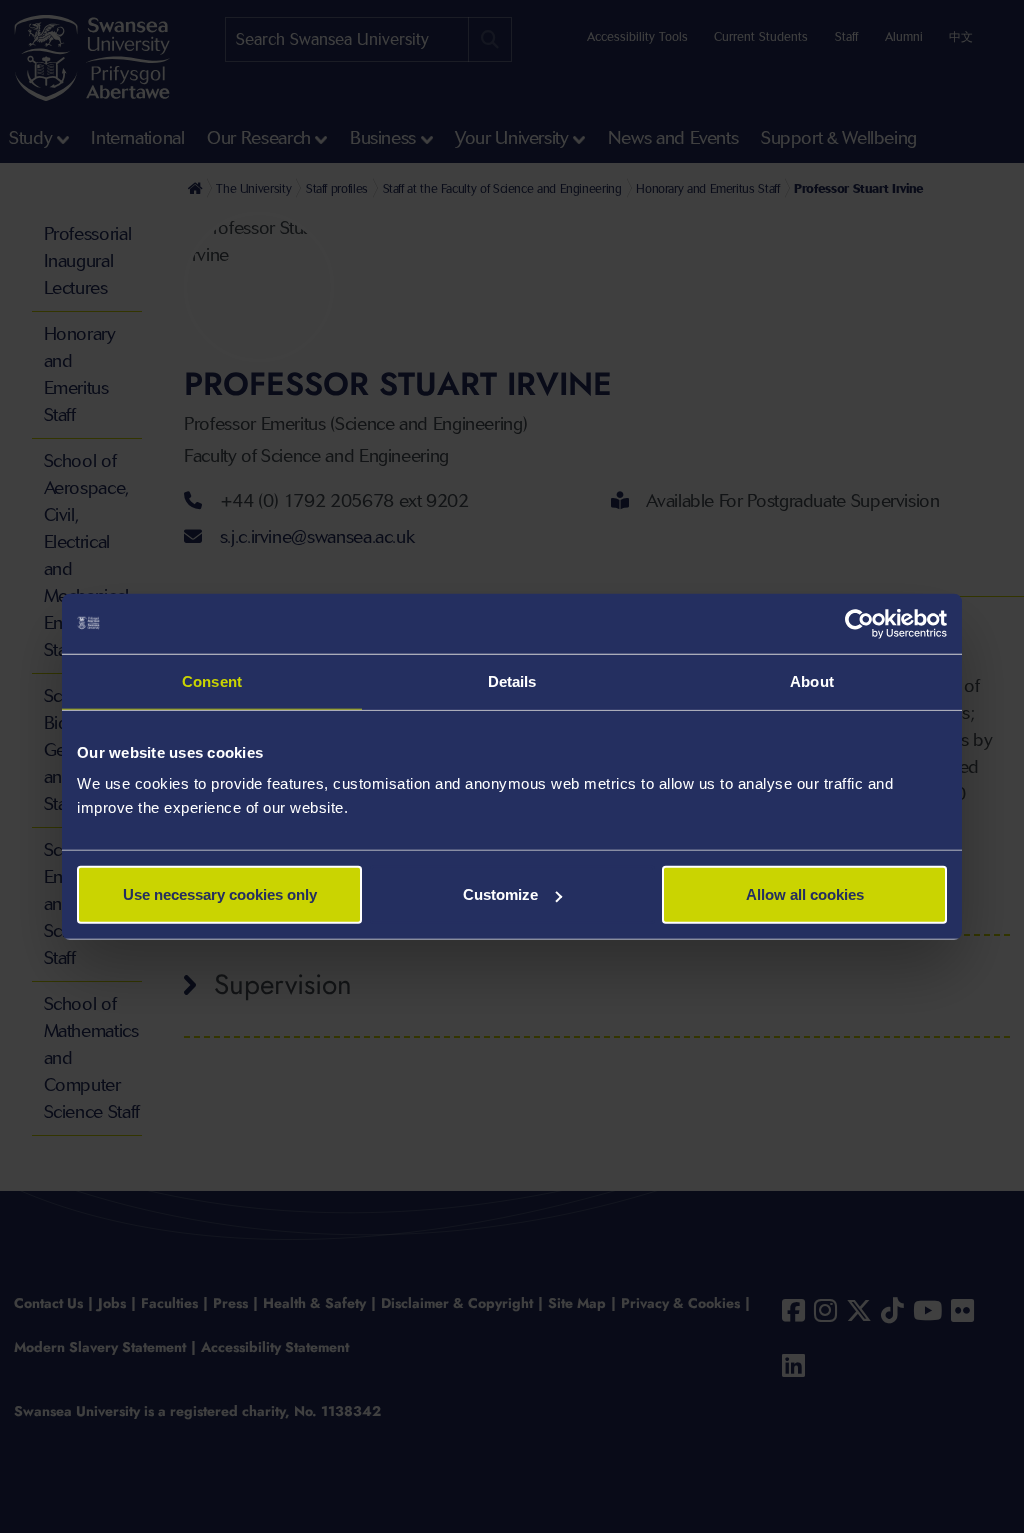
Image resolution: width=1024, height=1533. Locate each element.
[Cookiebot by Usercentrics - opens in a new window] (859, 623)
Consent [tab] (212, 680)
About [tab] (812, 680)
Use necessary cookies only (220, 894)
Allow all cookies (805, 894)
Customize (500, 894)
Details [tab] (512, 680)
